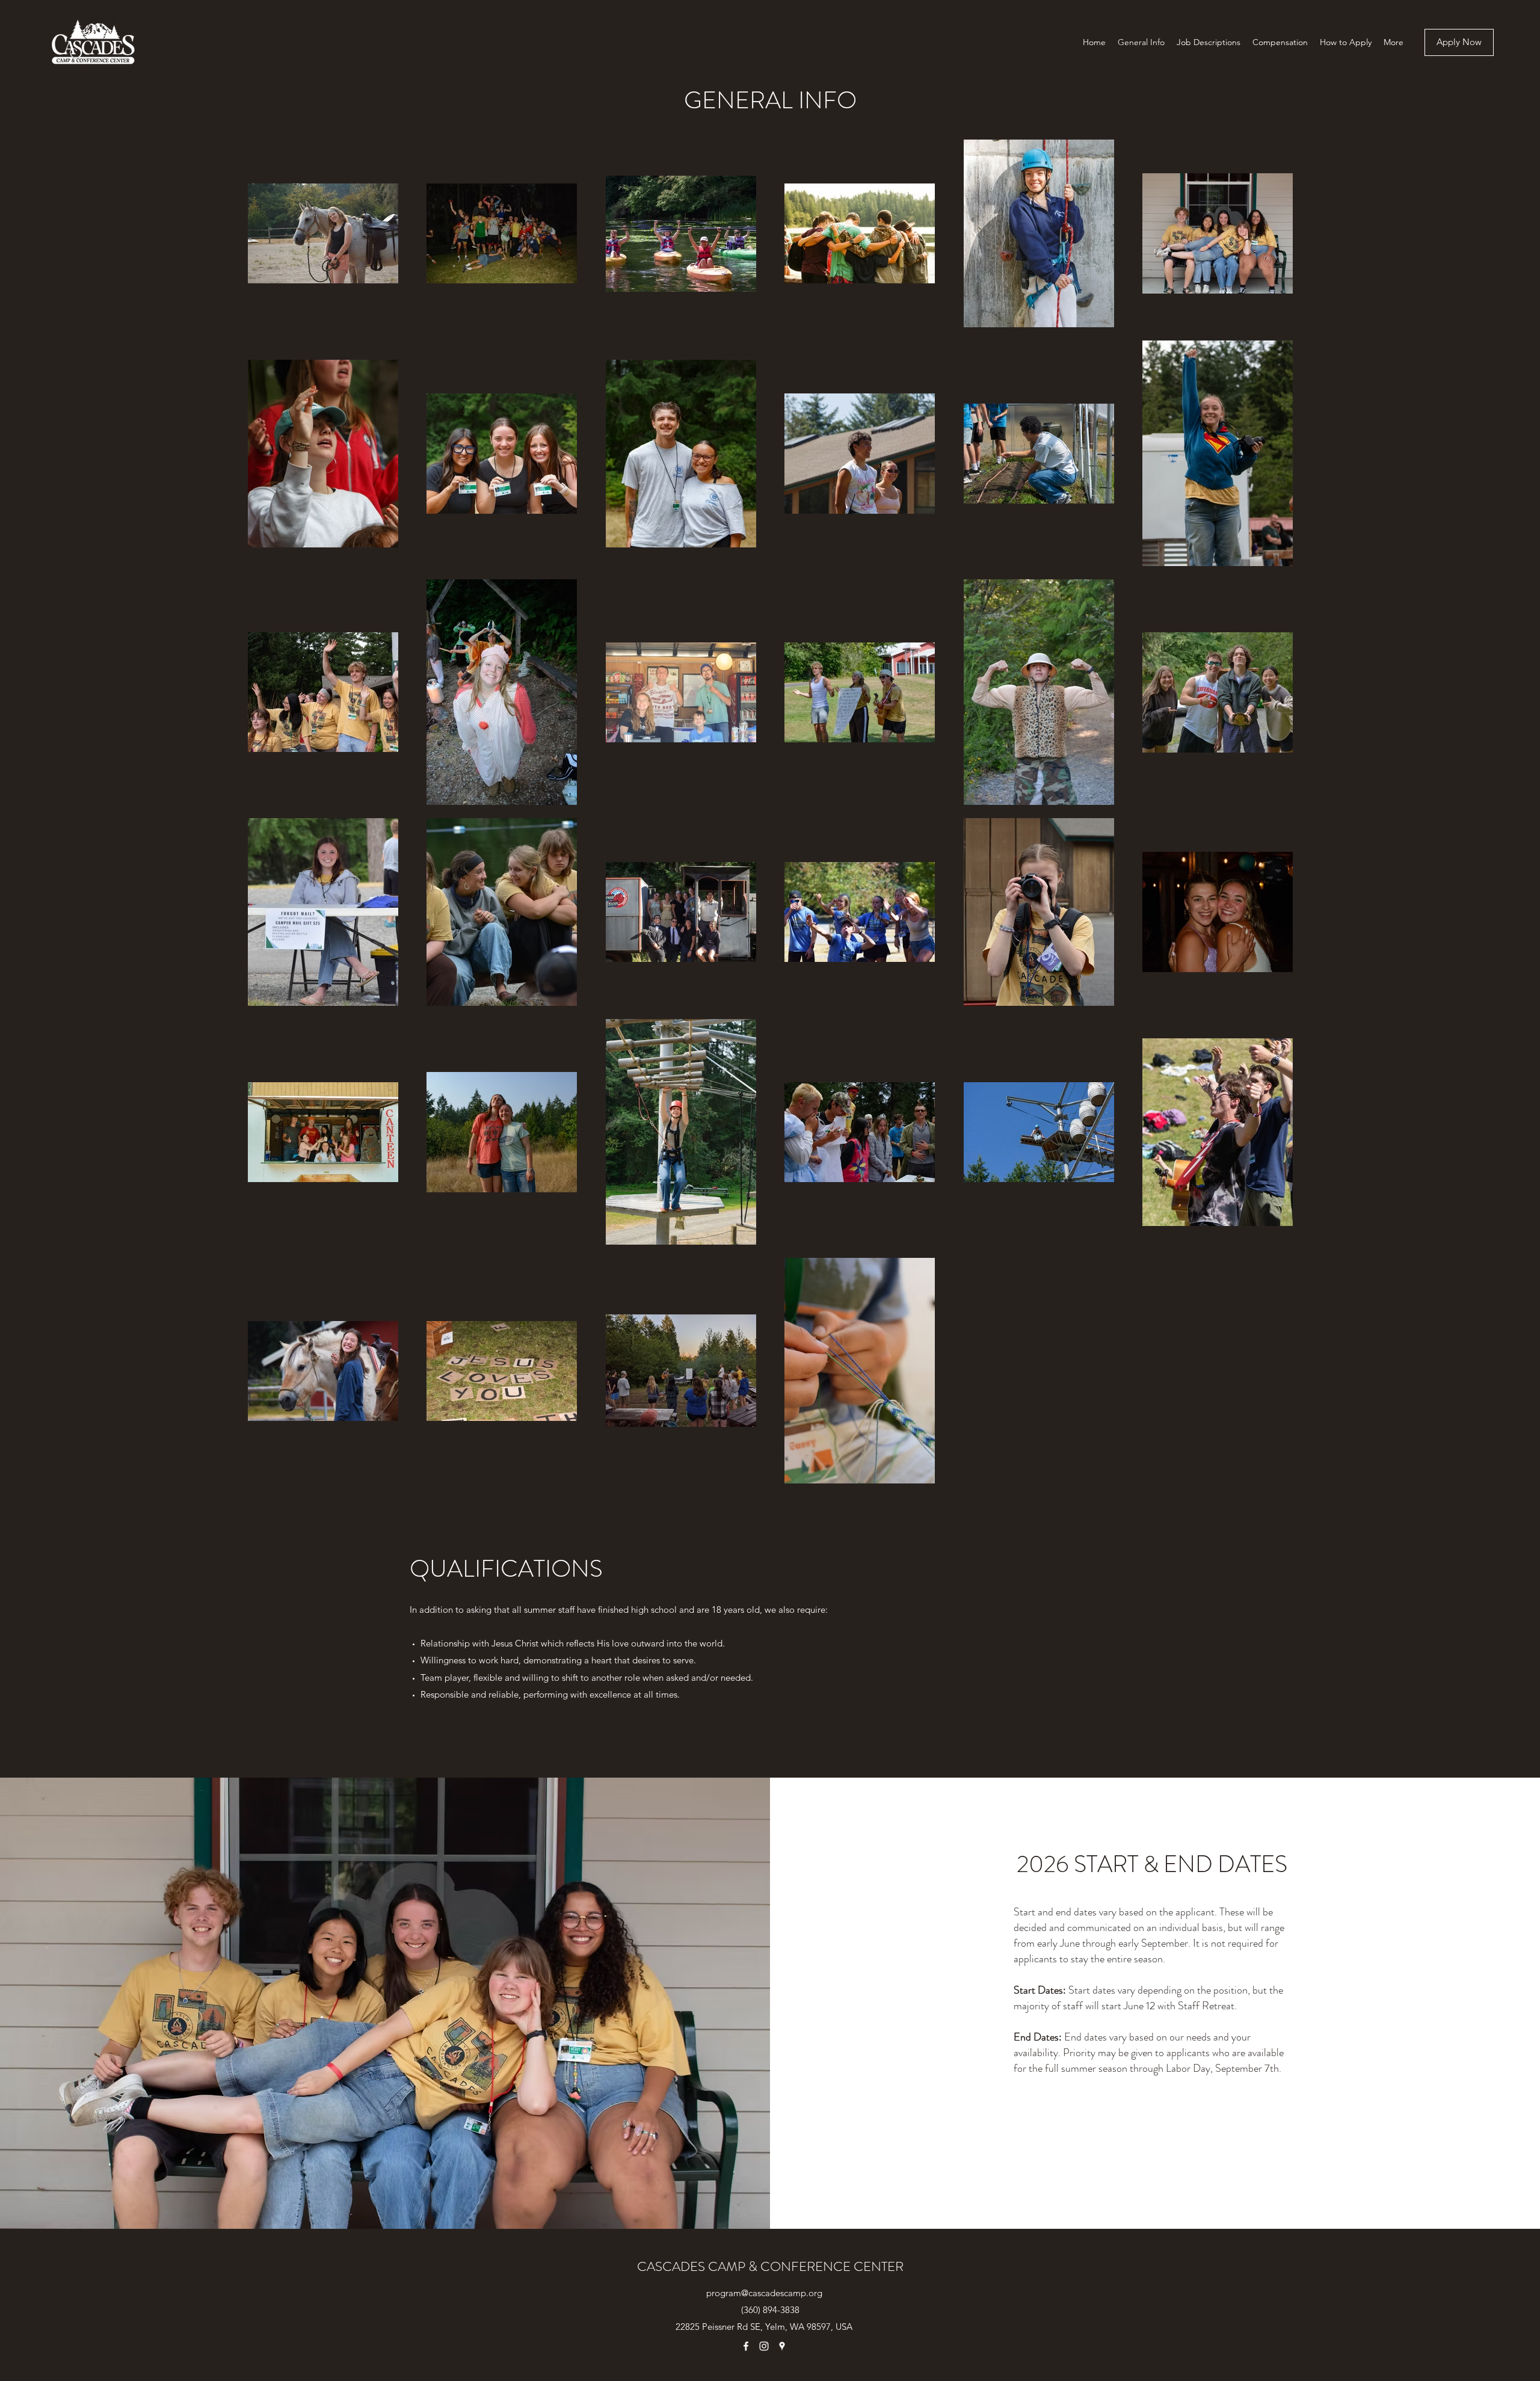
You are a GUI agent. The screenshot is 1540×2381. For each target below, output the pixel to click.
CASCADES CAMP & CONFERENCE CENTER (770, 2266)
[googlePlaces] (782, 2346)
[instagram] (764, 2346)
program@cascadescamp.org (764, 2293)
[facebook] (746, 2346)
